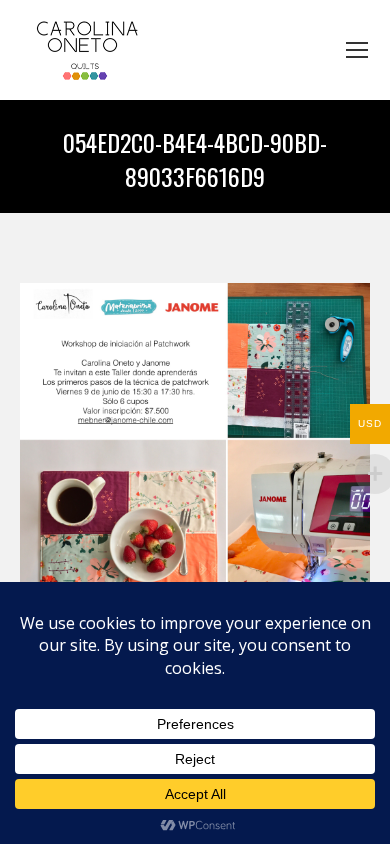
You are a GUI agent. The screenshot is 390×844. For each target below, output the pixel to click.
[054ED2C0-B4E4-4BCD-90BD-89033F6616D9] (195, 458)
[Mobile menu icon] (357, 50)
